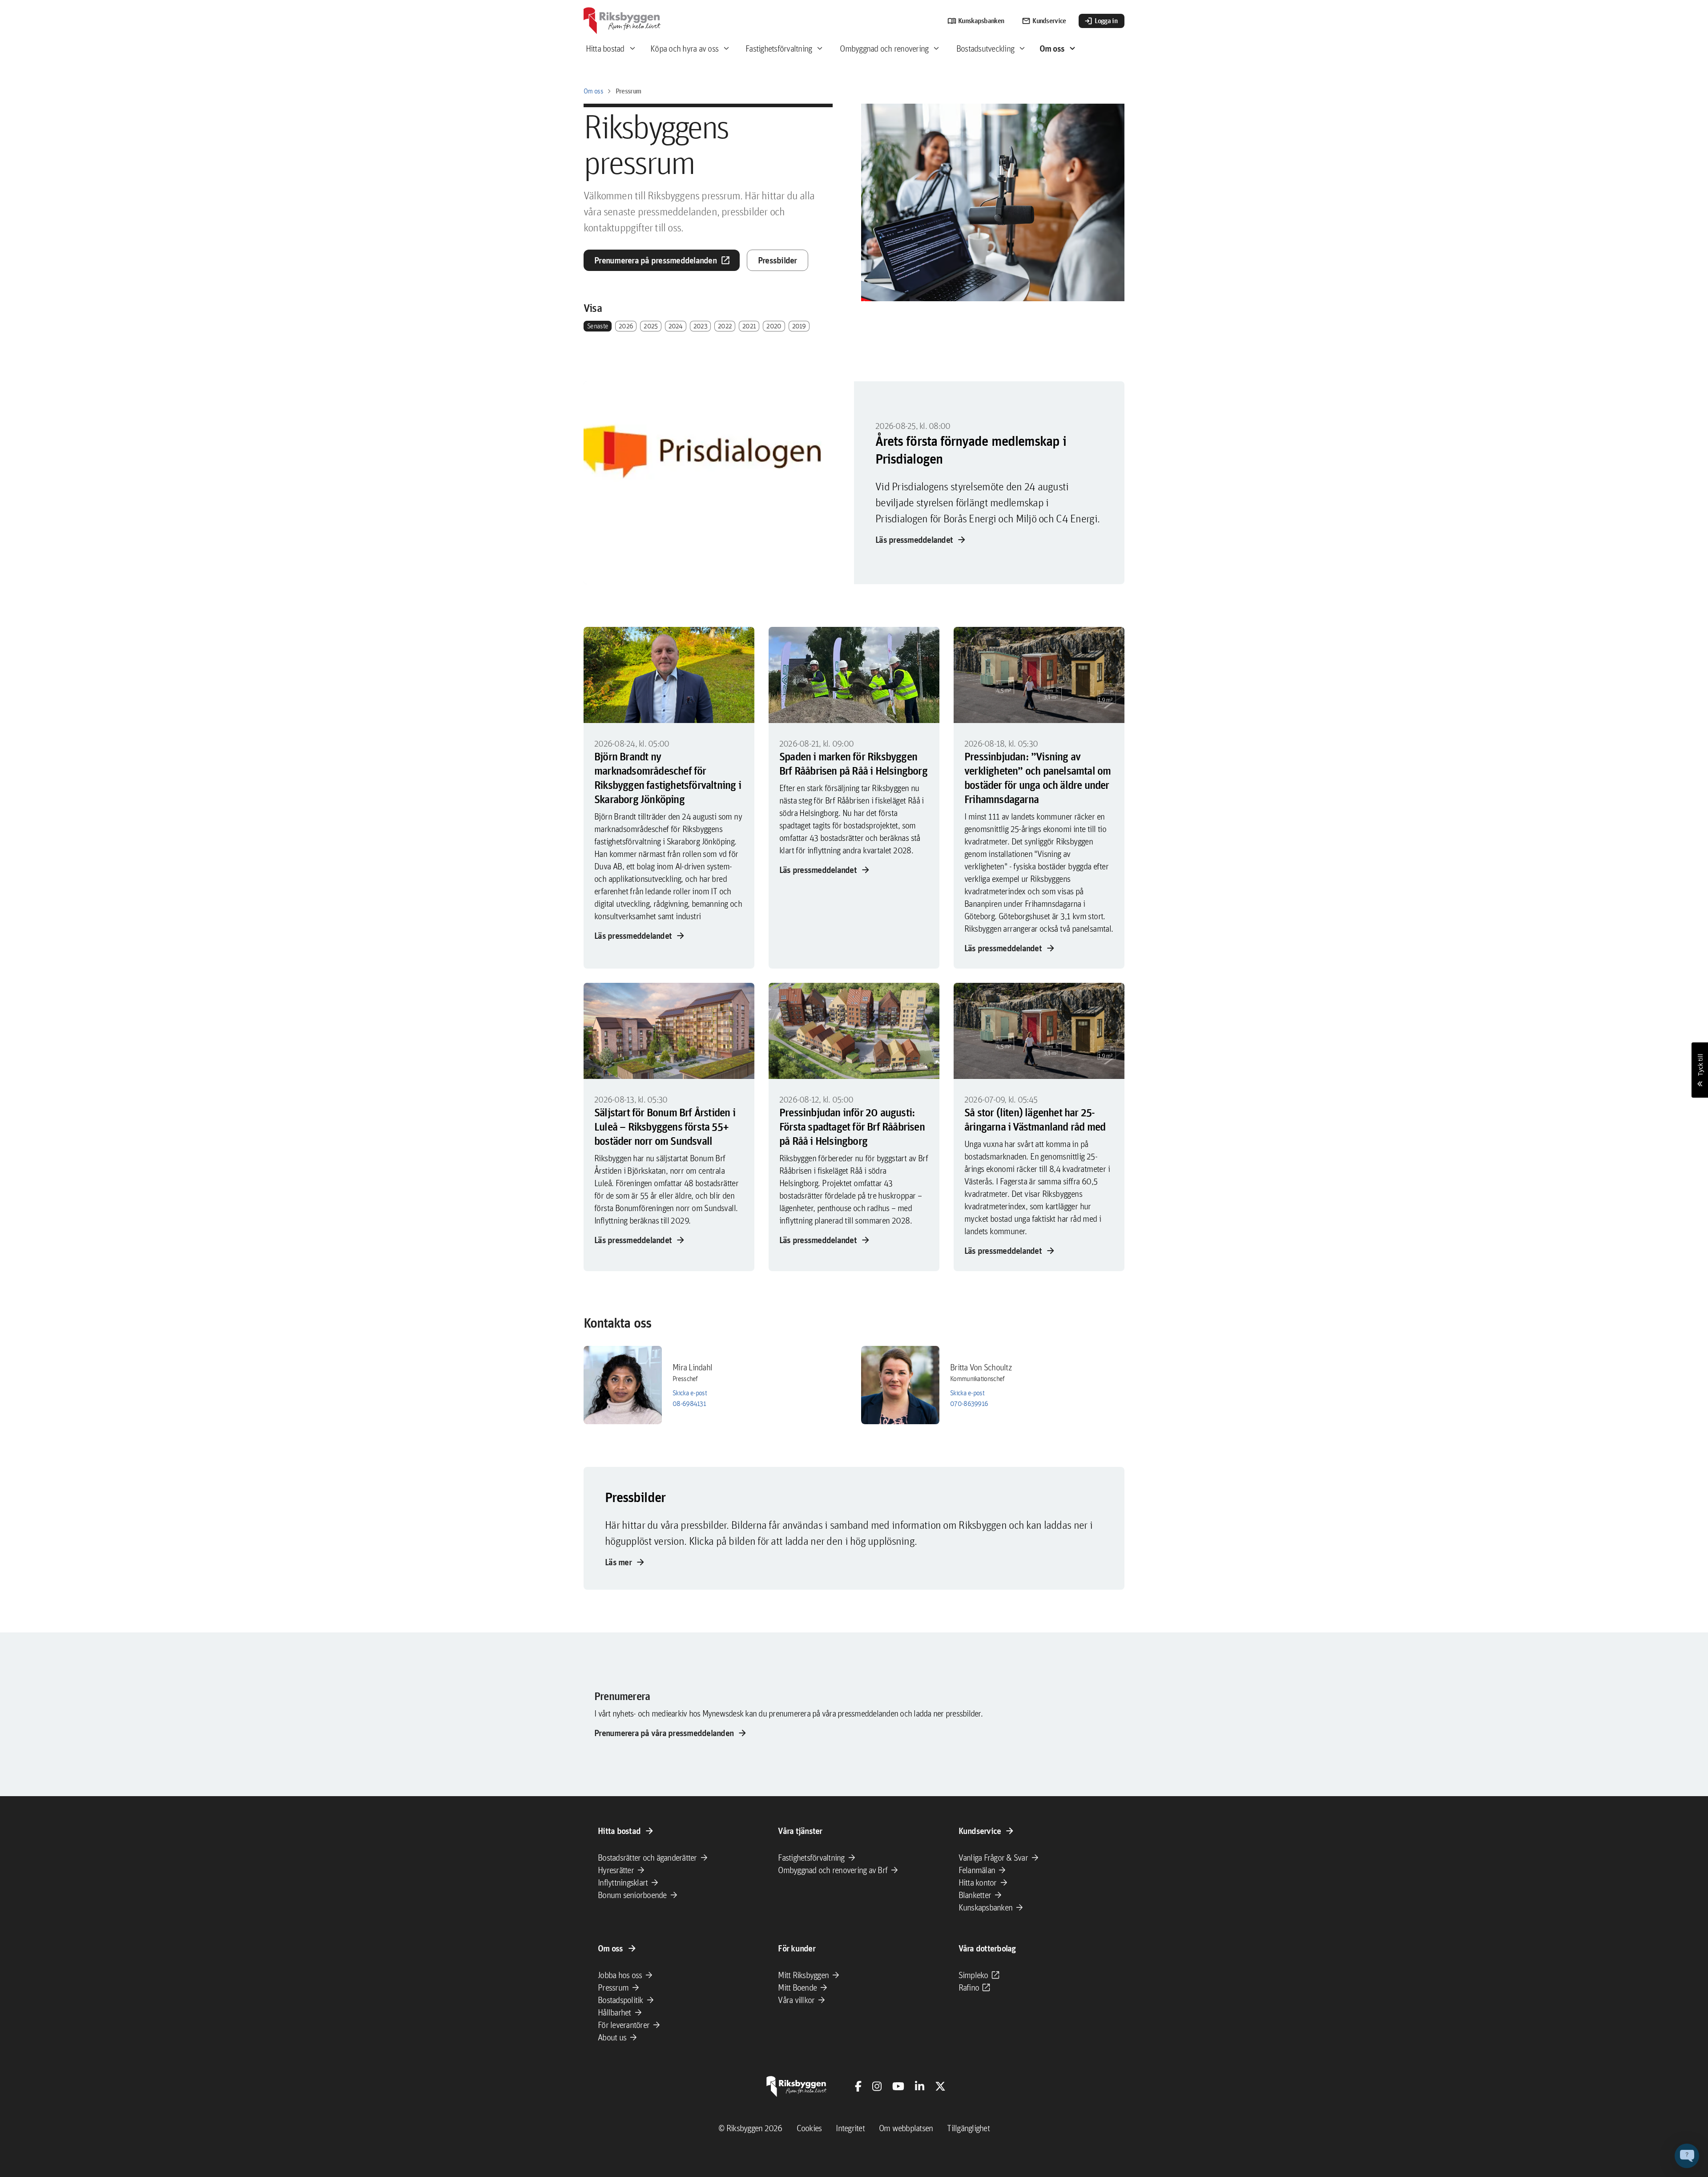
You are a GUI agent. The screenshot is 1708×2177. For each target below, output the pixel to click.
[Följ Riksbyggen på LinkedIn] (920, 2086)
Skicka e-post (690, 1393)
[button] (1687, 2156)
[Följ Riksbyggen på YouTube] (898, 2086)
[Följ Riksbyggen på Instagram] (877, 2086)
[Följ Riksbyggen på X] (940, 2086)
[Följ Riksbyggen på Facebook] (858, 2086)
